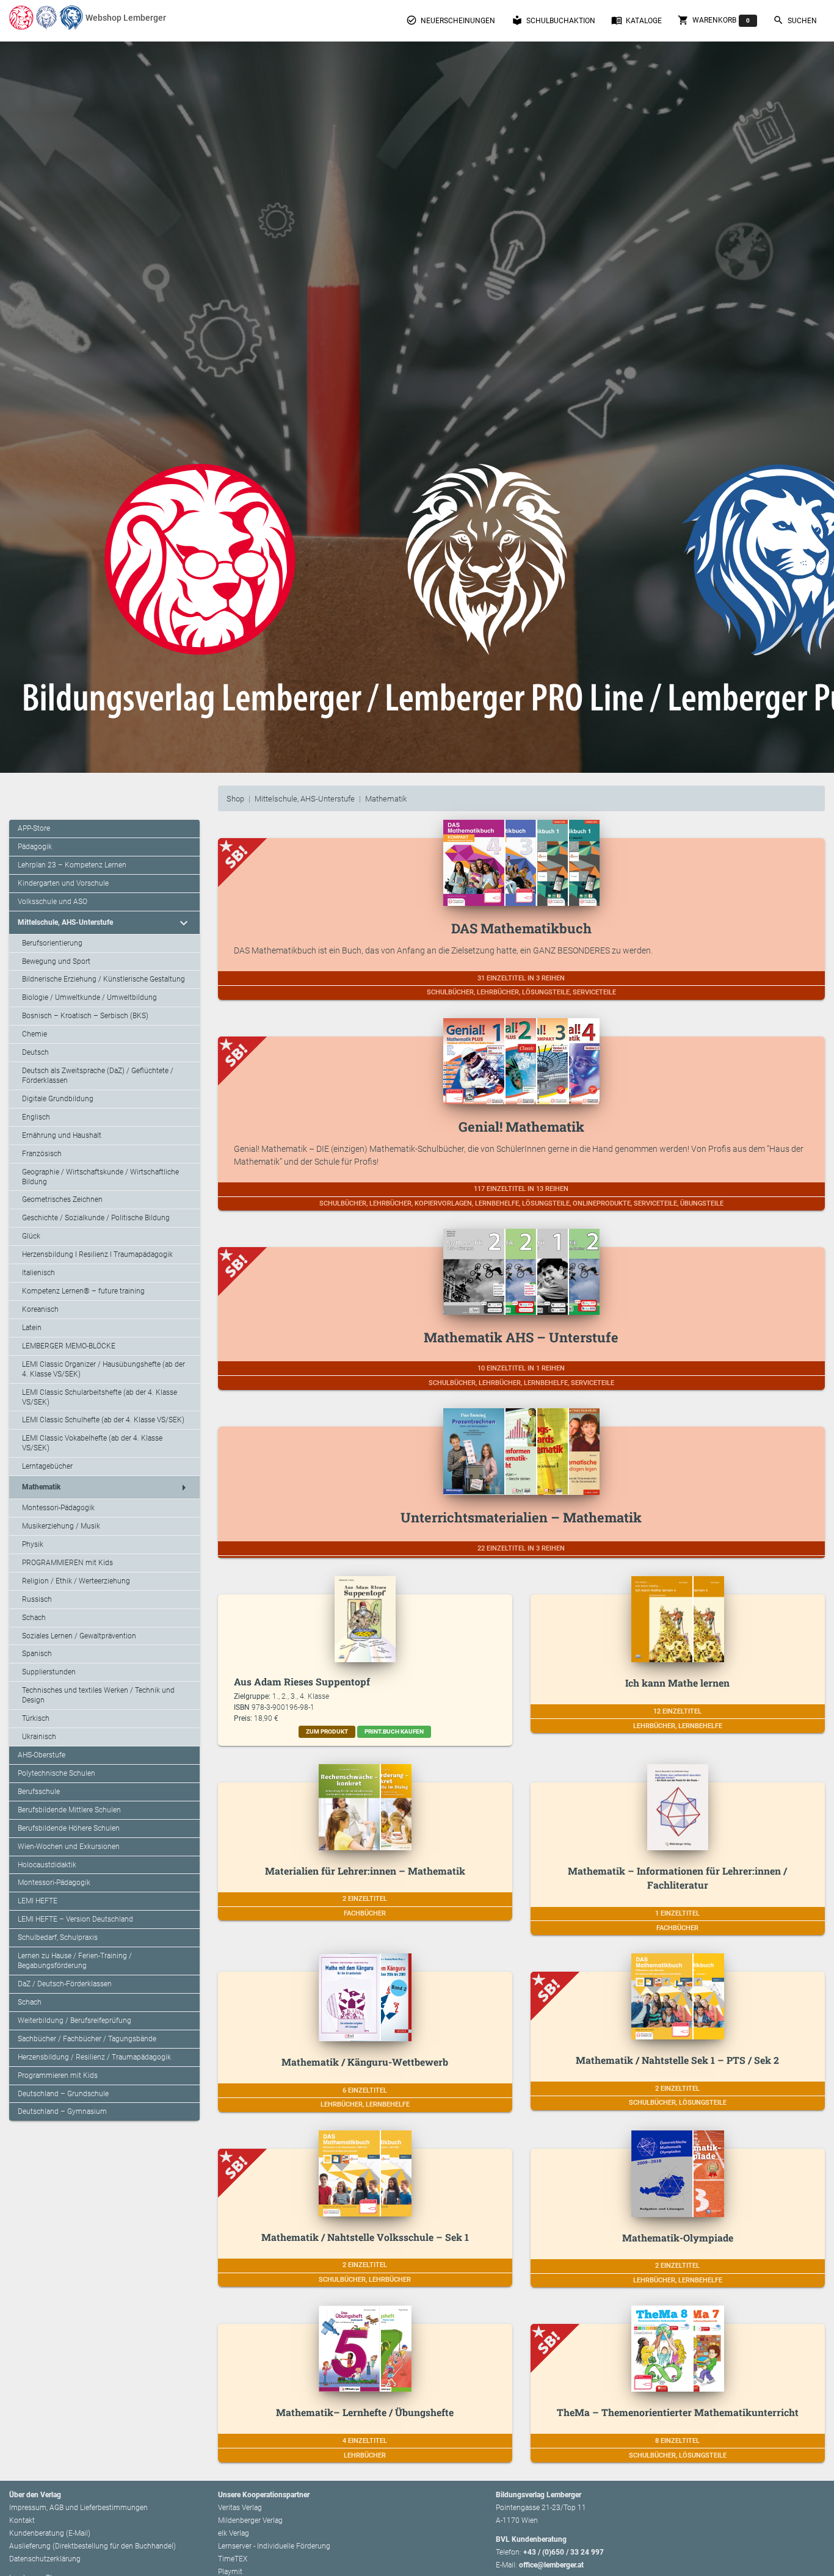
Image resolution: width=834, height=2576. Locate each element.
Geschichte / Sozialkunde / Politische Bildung (96, 1218)
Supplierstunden (49, 1672)
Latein (32, 1328)
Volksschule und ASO (53, 902)
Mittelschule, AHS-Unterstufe (305, 799)
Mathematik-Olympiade (678, 2238)
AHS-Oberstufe (42, 1755)
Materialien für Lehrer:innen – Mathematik (365, 1871)
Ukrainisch (39, 1737)
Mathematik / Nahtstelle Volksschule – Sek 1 (365, 2237)
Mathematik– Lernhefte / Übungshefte (365, 2412)
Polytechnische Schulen (56, 1773)
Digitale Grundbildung (58, 1099)
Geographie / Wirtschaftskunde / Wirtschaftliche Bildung (100, 1177)
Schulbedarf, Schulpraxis (58, 1937)
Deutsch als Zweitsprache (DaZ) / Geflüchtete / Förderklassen (98, 1076)
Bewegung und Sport (56, 961)
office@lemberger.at (551, 2565)
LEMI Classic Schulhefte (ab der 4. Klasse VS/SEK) (103, 1420)
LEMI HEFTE (38, 1901)
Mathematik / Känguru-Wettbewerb (365, 2062)
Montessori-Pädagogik (58, 1508)
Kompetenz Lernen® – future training (83, 1291)
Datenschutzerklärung (45, 2559)
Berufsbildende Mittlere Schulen (69, 1810)
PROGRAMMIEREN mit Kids (67, 1563)
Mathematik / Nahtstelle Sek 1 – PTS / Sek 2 (677, 2060)
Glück (31, 1236)
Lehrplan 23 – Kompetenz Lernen (72, 865)
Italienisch (38, 1273)
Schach (34, 1618)
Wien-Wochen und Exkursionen (69, 1847)
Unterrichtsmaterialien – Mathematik (521, 1517)
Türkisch (36, 1718)
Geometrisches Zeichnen (62, 1199)
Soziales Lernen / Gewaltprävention (79, 1636)
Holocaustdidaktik (47, 1865)
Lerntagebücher (47, 1466)
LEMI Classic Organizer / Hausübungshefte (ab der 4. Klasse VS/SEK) (103, 1369)
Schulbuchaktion (553, 20)
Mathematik (386, 799)
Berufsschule (39, 1792)
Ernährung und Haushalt (62, 1135)
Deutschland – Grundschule (63, 2094)
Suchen (795, 20)
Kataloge (636, 20)
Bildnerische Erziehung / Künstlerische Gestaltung (103, 979)
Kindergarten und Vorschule (63, 883)
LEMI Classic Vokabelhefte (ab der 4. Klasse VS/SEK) (92, 1443)
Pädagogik (35, 847)
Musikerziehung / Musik (61, 1526)
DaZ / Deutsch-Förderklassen (65, 1984)
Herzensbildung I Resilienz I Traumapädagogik (97, 1254)
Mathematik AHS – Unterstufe (521, 1337)
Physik (33, 1544)
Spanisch (37, 1654)
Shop (235, 799)
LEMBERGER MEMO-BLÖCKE (69, 1346)
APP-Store (34, 828)
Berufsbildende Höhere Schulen (69, 1828)
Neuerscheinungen (451, 20)
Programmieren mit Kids (58, 2075)
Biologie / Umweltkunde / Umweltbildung (89, 997)
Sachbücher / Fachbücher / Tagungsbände (87, 2039)
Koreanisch (40, 1309)
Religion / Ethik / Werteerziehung (76, 1581)
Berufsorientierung (52, 943)
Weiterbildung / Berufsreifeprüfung (74, 2021)
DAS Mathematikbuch (521, 928)
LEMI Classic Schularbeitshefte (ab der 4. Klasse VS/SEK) (100, 1397)
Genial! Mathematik (521, 1127)
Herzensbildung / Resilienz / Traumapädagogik (94, 2057)
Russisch (37, 1599)
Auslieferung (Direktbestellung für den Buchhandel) (92, 2546)
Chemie (34, 1034)
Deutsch (35, 1052)
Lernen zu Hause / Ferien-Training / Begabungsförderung (75, 1961)
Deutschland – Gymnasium (62, 2111)
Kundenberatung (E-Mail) (50, 2533)
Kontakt (22, 2520)
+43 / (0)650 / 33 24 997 (564, 2552)
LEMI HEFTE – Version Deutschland (75, 1919)
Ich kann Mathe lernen (677, 1683)
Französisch (42, 1154)
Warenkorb (714, 20)
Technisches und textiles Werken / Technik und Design (98, 1695)
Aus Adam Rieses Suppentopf (302, 1681)
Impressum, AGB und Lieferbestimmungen (78, 2508)
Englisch (36, 1117)
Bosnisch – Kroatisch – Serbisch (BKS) (85, 1016)
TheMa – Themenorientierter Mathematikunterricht (678, 2412)
